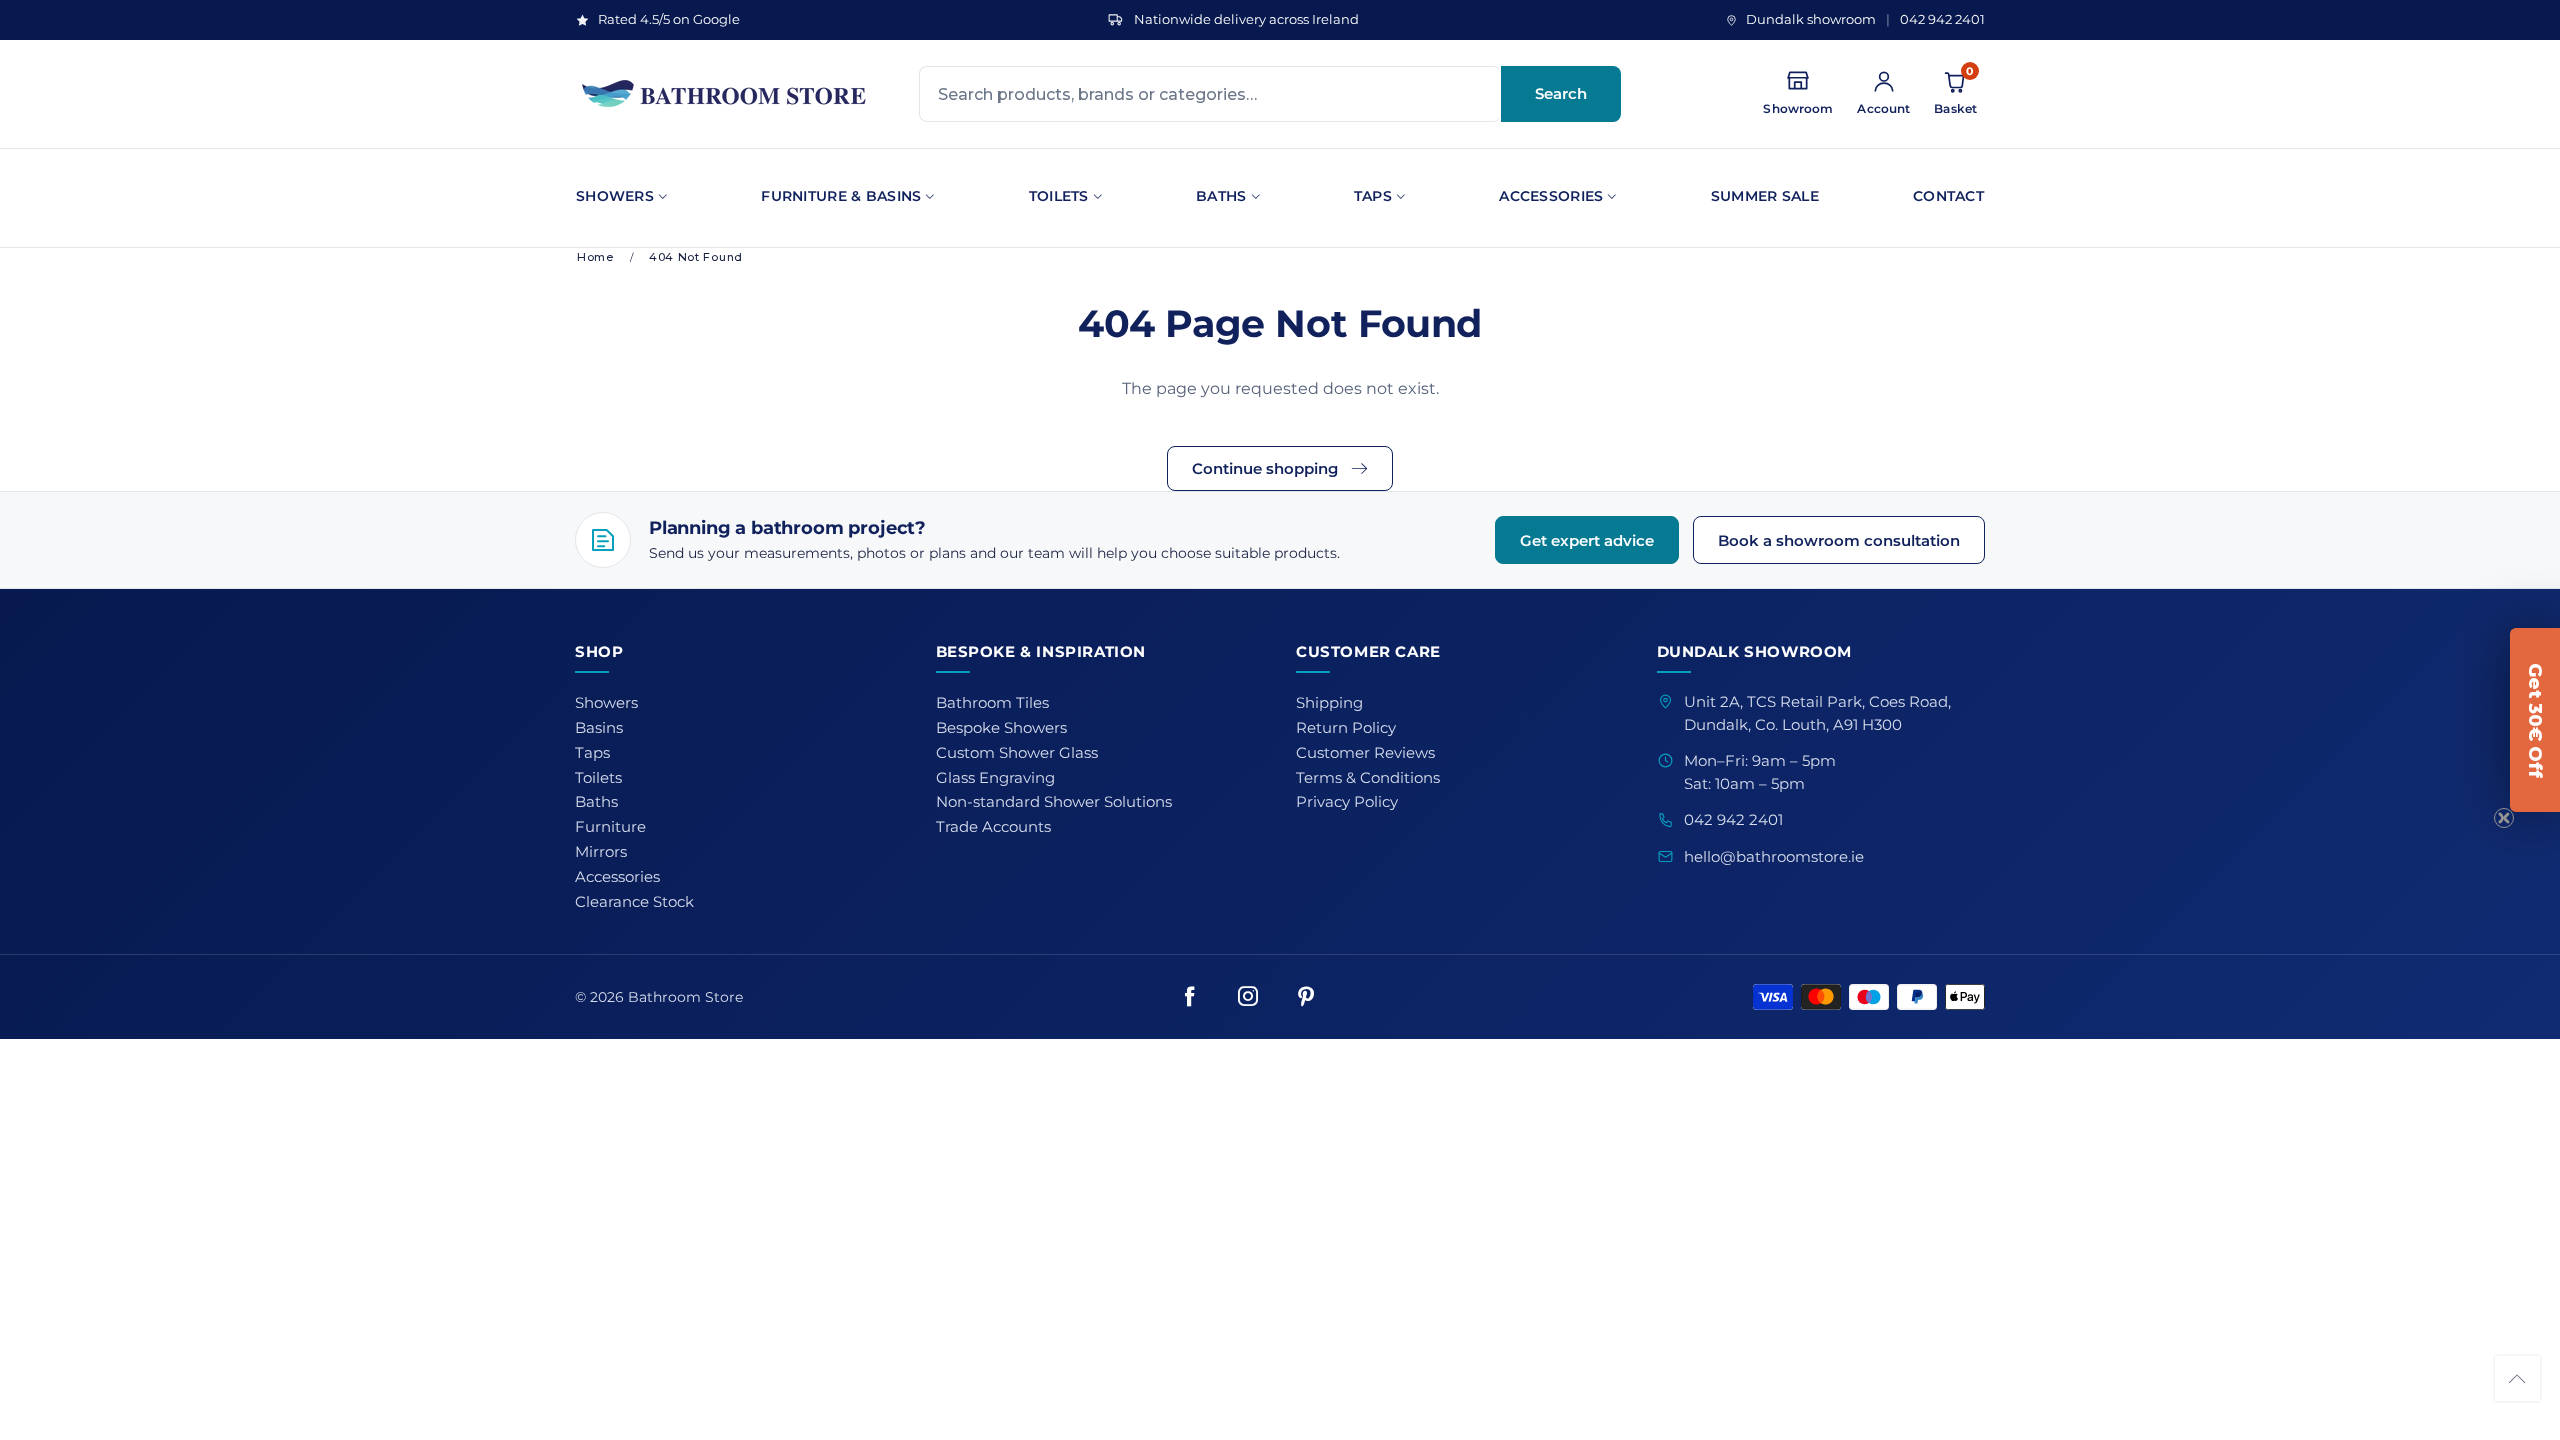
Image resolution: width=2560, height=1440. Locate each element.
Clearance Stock (634, 902)
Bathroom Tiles (992, 703)
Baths (1221, 196)
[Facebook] (1190, 997)
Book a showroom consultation (1839, 540)
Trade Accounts (993, 827)
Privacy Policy (1347, 802)
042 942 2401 (1942, 19)
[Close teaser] (2504, 818)
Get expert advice (1587, 540)
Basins (599, 728)
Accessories (1551, 196)
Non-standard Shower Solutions (1054, 802)
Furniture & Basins (841, 196)
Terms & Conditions (1368, 778)
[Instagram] (1248, 997)
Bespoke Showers (1001, 728)
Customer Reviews (1365, 753)
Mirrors (601, 852)
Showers (615, 196)
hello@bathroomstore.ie (1774, 857)
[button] (2517, 1378)
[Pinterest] (1306, 997)
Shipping (1329, 703)
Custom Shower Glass (1017, 753)
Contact (1948, 196)
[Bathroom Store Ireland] (725, 94)
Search (1561, 93)
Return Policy (1346, 728)
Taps (1373, 196)
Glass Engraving (995, 778)
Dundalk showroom (1811, 19)
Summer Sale (1765, 196)
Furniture (610, 827)
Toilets (1059, 196)
